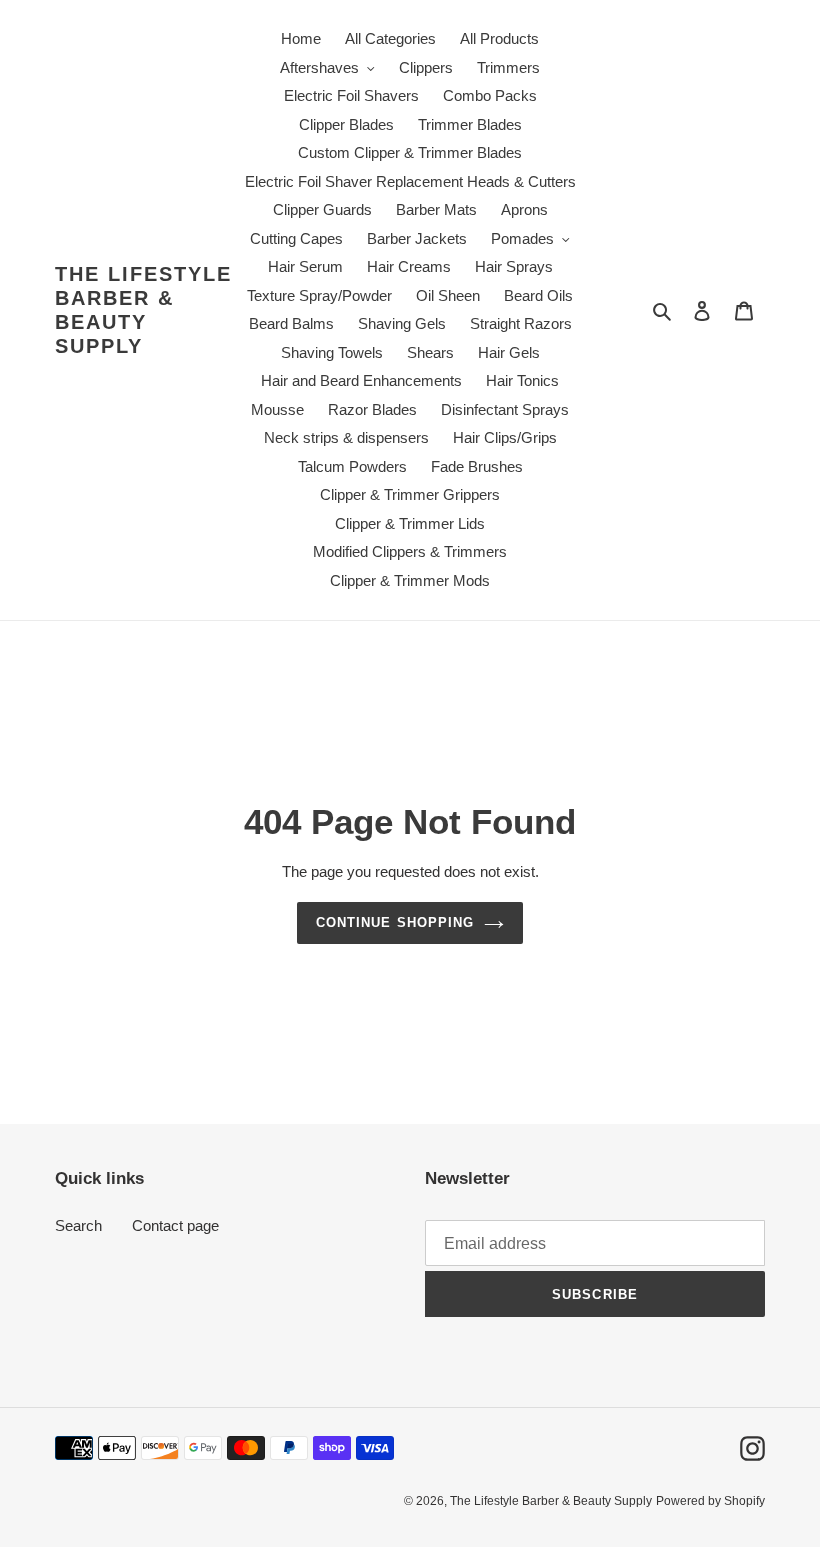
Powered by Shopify (710, 1501)
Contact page (175, 1225)
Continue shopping (395, 922)
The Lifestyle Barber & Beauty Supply (143, 310)
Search (78, 1225)
